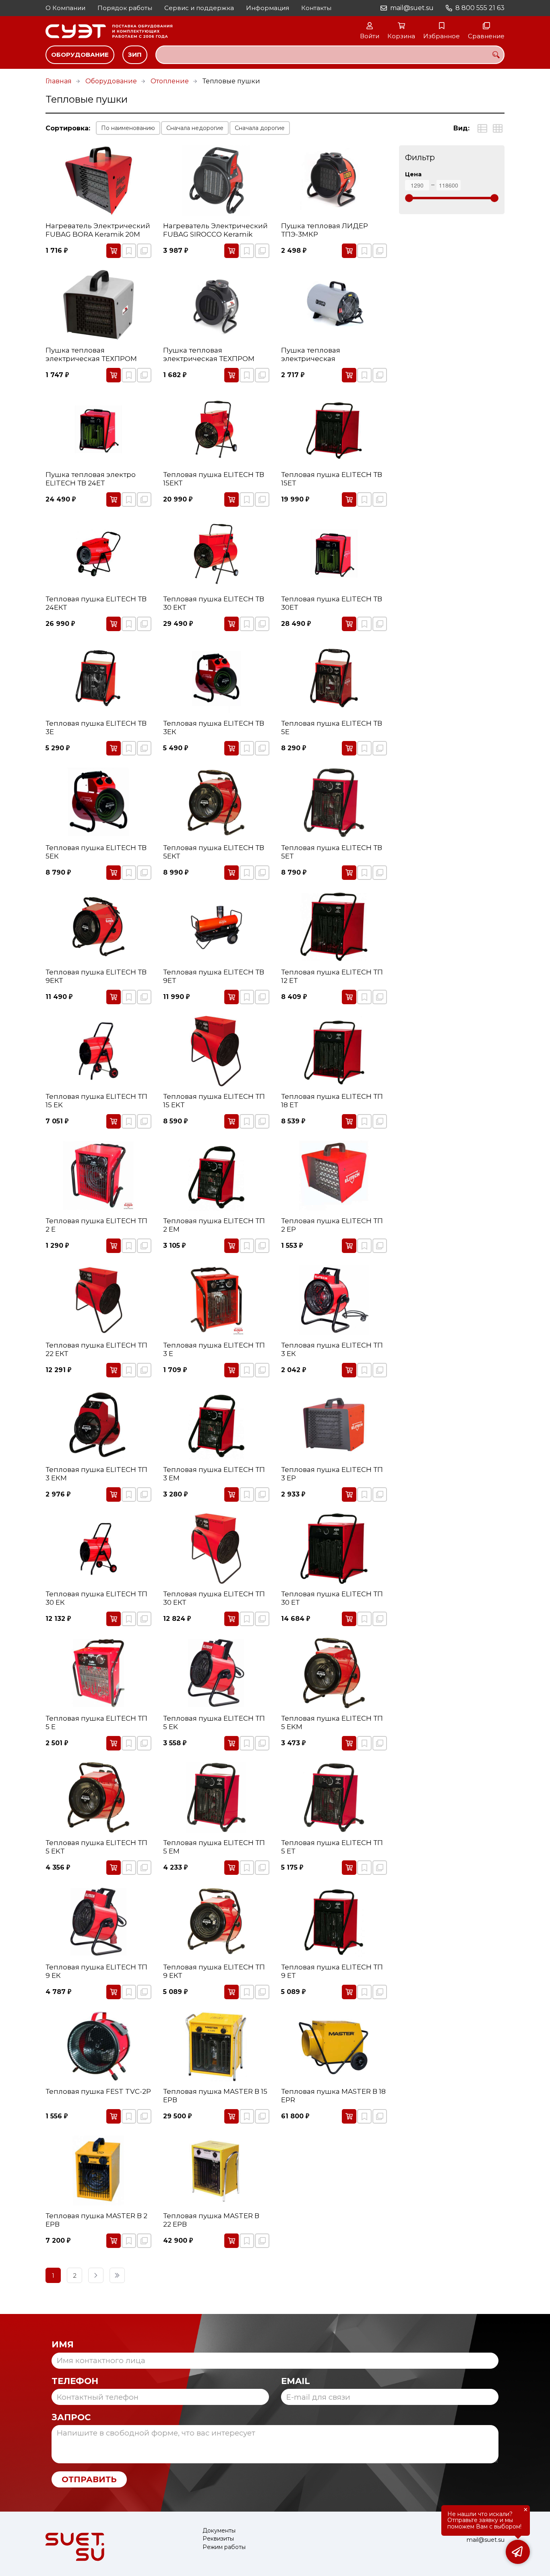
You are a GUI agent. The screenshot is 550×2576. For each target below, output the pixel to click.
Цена (413, 174)
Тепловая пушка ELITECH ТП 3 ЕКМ (96, 1474)
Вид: (461, 128)
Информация (268, 8)
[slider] (409, 198)
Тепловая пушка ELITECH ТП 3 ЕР (332, 1474)
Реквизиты (218, 2539)
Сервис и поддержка (199, 8)
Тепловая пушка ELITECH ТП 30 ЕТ (332, 1598)
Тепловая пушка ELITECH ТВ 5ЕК (96, 852)
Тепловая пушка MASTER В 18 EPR (333, 2095)
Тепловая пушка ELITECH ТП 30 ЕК (96, 1598)
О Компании (65, 8)
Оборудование (80, 55)
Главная (59, 81)
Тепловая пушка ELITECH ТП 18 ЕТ (332, 1100)
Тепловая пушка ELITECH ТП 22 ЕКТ (96, 1349)
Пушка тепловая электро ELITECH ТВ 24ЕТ (91, 479)
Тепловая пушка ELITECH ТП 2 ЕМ (214, 1225)
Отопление (170, 81)
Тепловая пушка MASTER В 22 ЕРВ (211, 2220)
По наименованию (128, 128)
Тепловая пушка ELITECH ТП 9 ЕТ (332, 1971)
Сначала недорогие (195, 128)
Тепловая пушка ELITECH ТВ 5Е (332, 727)
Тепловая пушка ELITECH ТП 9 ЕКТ (214, 1971)
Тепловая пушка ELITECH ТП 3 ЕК (332, 1349)
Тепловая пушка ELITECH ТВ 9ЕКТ (96, 976)
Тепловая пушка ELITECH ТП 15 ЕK (96, 1100)
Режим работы (224, 2547)
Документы (219, 2531)
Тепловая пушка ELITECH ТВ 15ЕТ (332, 479)
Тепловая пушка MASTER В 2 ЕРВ (96, 2220)
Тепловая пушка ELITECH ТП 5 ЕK (214, 1722)
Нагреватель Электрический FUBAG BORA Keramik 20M (98, 230)
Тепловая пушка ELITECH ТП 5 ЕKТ (96, 1847)
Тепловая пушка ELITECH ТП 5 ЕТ (332, 1847)
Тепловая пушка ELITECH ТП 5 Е (96, 1722)
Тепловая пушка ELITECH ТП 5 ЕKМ (332, 1722)
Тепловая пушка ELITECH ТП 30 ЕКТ (214, 1598)
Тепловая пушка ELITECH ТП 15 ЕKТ (214, 1100)
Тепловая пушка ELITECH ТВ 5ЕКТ (214, 852)
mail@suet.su (412, 8)
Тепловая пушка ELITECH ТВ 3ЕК (214, 727)
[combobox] (330, 55)
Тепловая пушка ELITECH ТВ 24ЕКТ (96, 603)
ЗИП (135, 55)
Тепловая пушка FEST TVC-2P (98, 2091)
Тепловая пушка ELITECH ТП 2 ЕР (332, 1225)
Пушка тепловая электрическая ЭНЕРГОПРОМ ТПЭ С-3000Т (330, 355)
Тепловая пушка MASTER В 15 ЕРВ (215, 2095)
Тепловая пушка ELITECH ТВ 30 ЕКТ (214, 603)
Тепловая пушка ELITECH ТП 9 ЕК (96, 1971)
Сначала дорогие (260, 128)
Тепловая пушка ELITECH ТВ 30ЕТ (332, 603)
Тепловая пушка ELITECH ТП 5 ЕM (214, 1847)
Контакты (316, 8)
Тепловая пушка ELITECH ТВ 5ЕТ (332, 852)
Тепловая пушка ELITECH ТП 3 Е (214, 1349)
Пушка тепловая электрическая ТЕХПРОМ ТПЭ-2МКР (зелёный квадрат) (209, 355)
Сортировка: (68, 128)
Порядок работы (125, 8)
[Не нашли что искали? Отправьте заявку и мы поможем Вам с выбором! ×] (518, 2552)
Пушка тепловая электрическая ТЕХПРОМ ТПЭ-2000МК (91, 355)
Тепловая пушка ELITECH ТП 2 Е (96, 1225)
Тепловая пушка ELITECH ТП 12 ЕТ (332, 976)
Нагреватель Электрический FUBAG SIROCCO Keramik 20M (215, 230)
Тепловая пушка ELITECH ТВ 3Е (96, 727)
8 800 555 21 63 (480, 8)
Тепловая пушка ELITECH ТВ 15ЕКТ (214, 479)
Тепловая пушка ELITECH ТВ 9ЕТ (214, 976)
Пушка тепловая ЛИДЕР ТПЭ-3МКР (325, 230)
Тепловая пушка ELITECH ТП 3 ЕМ (214, 1474)
